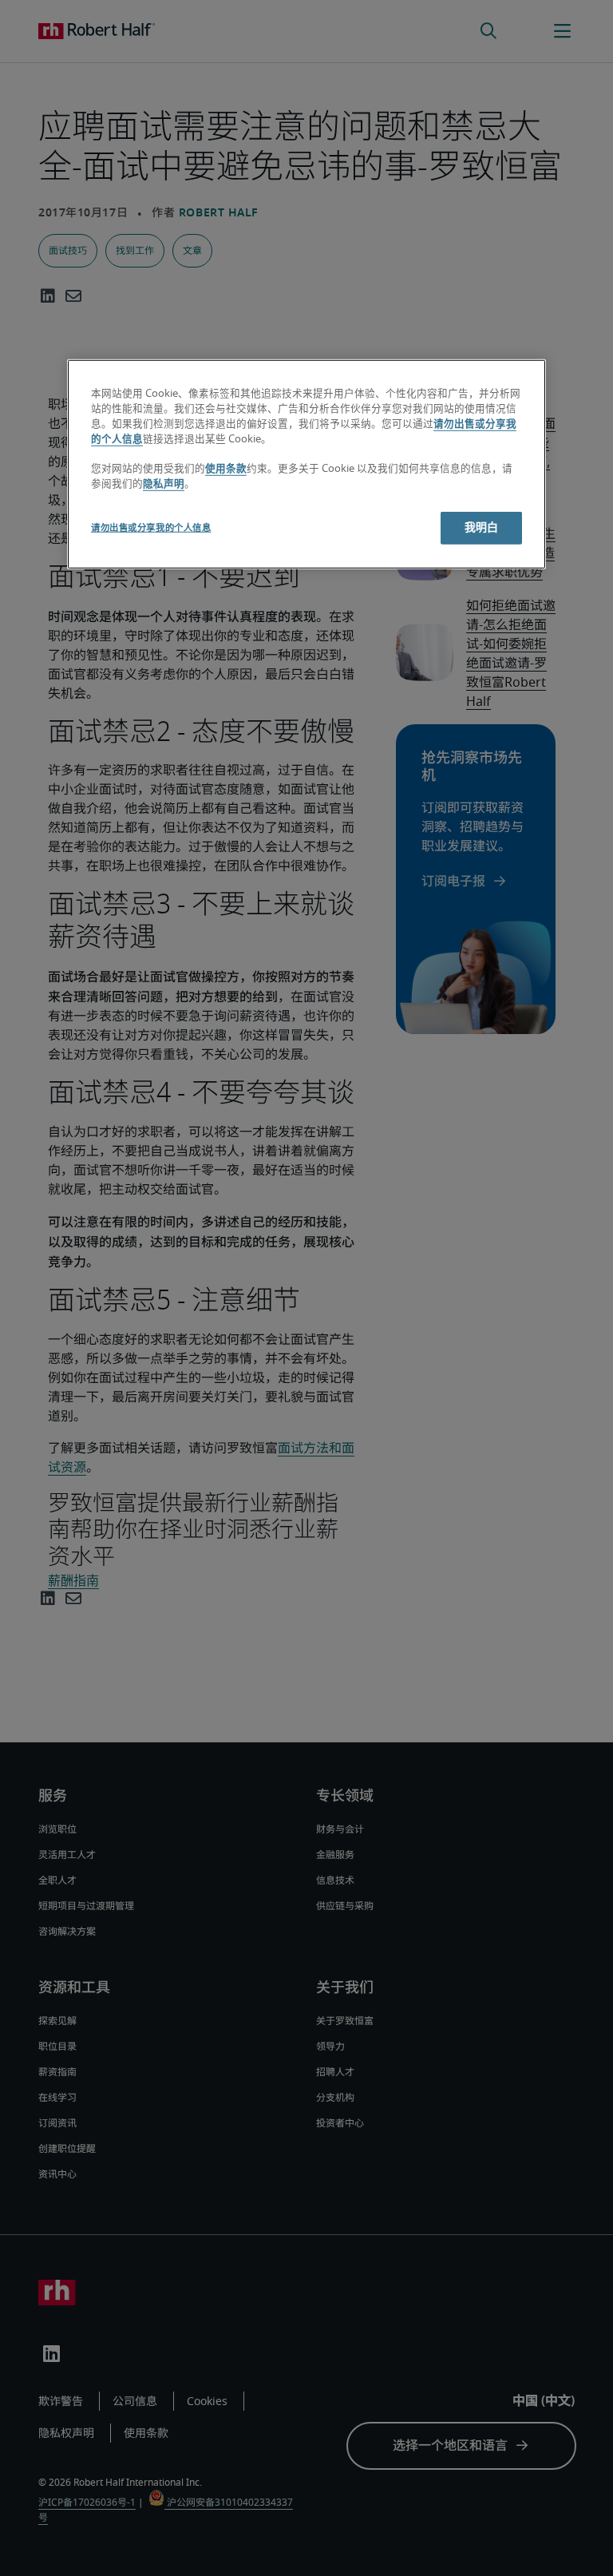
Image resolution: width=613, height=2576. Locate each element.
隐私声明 (164, 484)
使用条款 (226, 469)
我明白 (481, 528)
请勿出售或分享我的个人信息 (151, 528)
